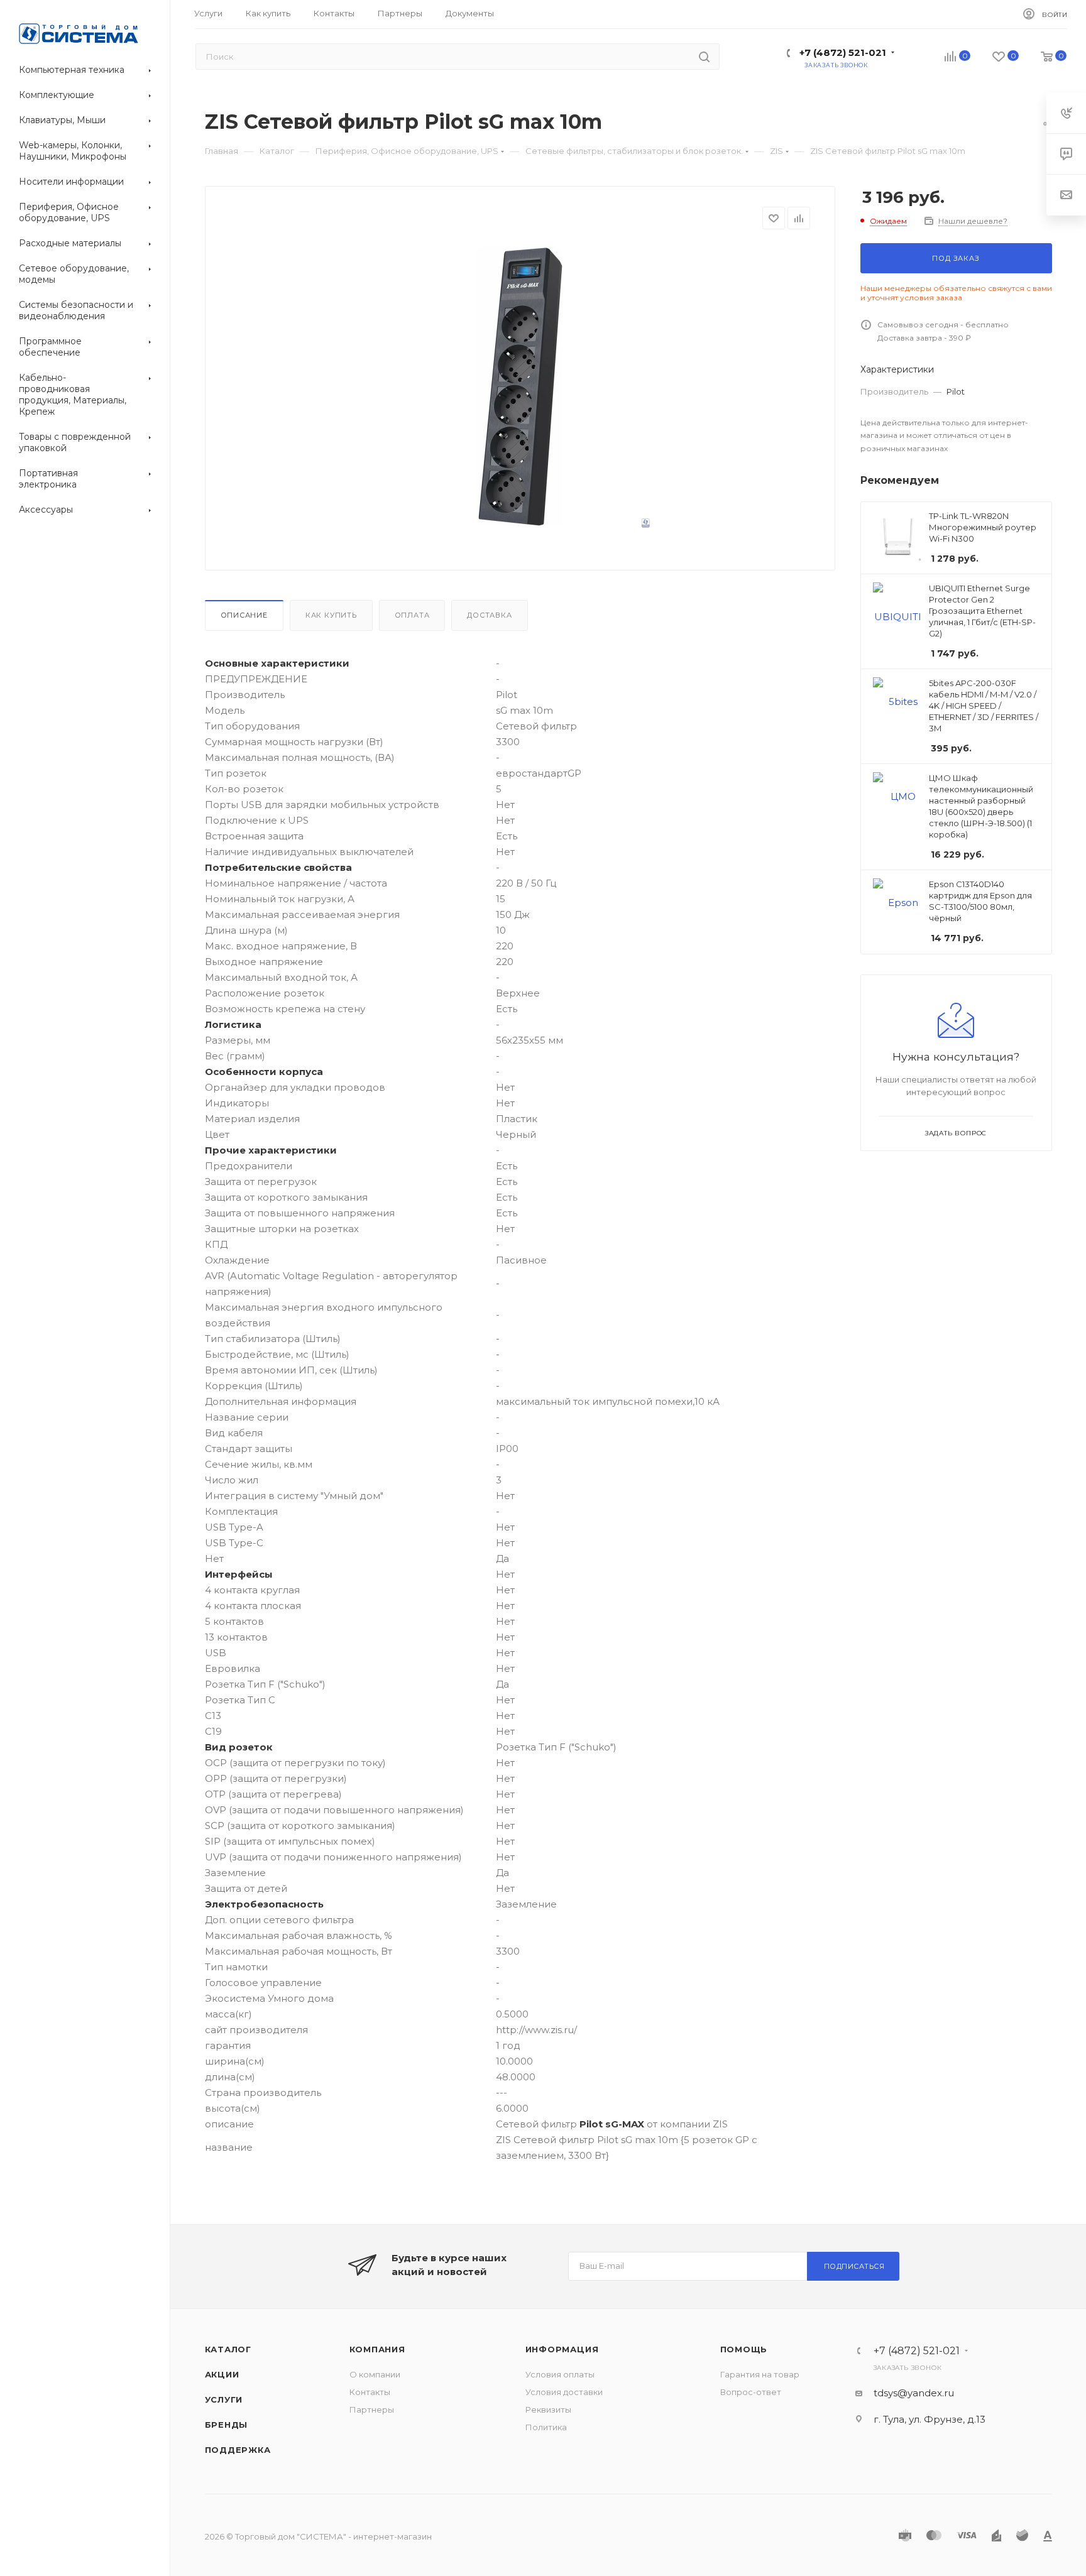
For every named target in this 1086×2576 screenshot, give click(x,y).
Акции (222, 2374)
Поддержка (238, 2450)
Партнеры (372, 2410)
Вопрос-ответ (751, 2392)
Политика (546, 2427)
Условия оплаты (560, 2374)
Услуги (224, 2399)
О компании (375, 2374)
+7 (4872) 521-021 (843, 52)
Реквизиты (548, 2410)
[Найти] (704, 57)
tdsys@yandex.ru (914, 2393)
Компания (377, 2349)
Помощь (744, 2349)
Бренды (227, 2425)
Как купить (331, 615)
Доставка (489, 615)
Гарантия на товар (760, 2374)
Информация (562, 2349)
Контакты (370, 2392)
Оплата (412, 615)
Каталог (228, 2349)
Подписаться (854, 2266)
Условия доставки (564, 2392)
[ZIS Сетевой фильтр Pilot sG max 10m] (520, 386)
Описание (244, 615)
